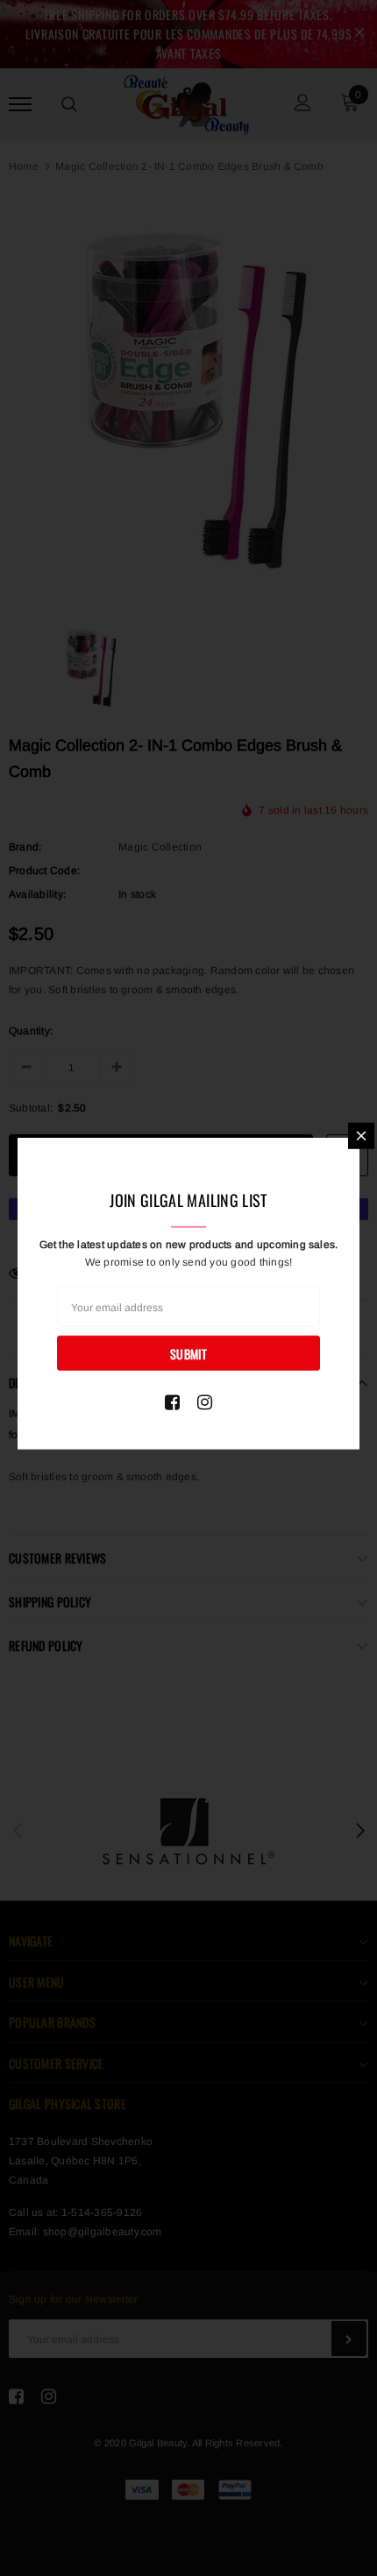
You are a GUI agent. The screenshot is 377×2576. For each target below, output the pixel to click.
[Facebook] (172, 1402)
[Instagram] (205, 1402)
